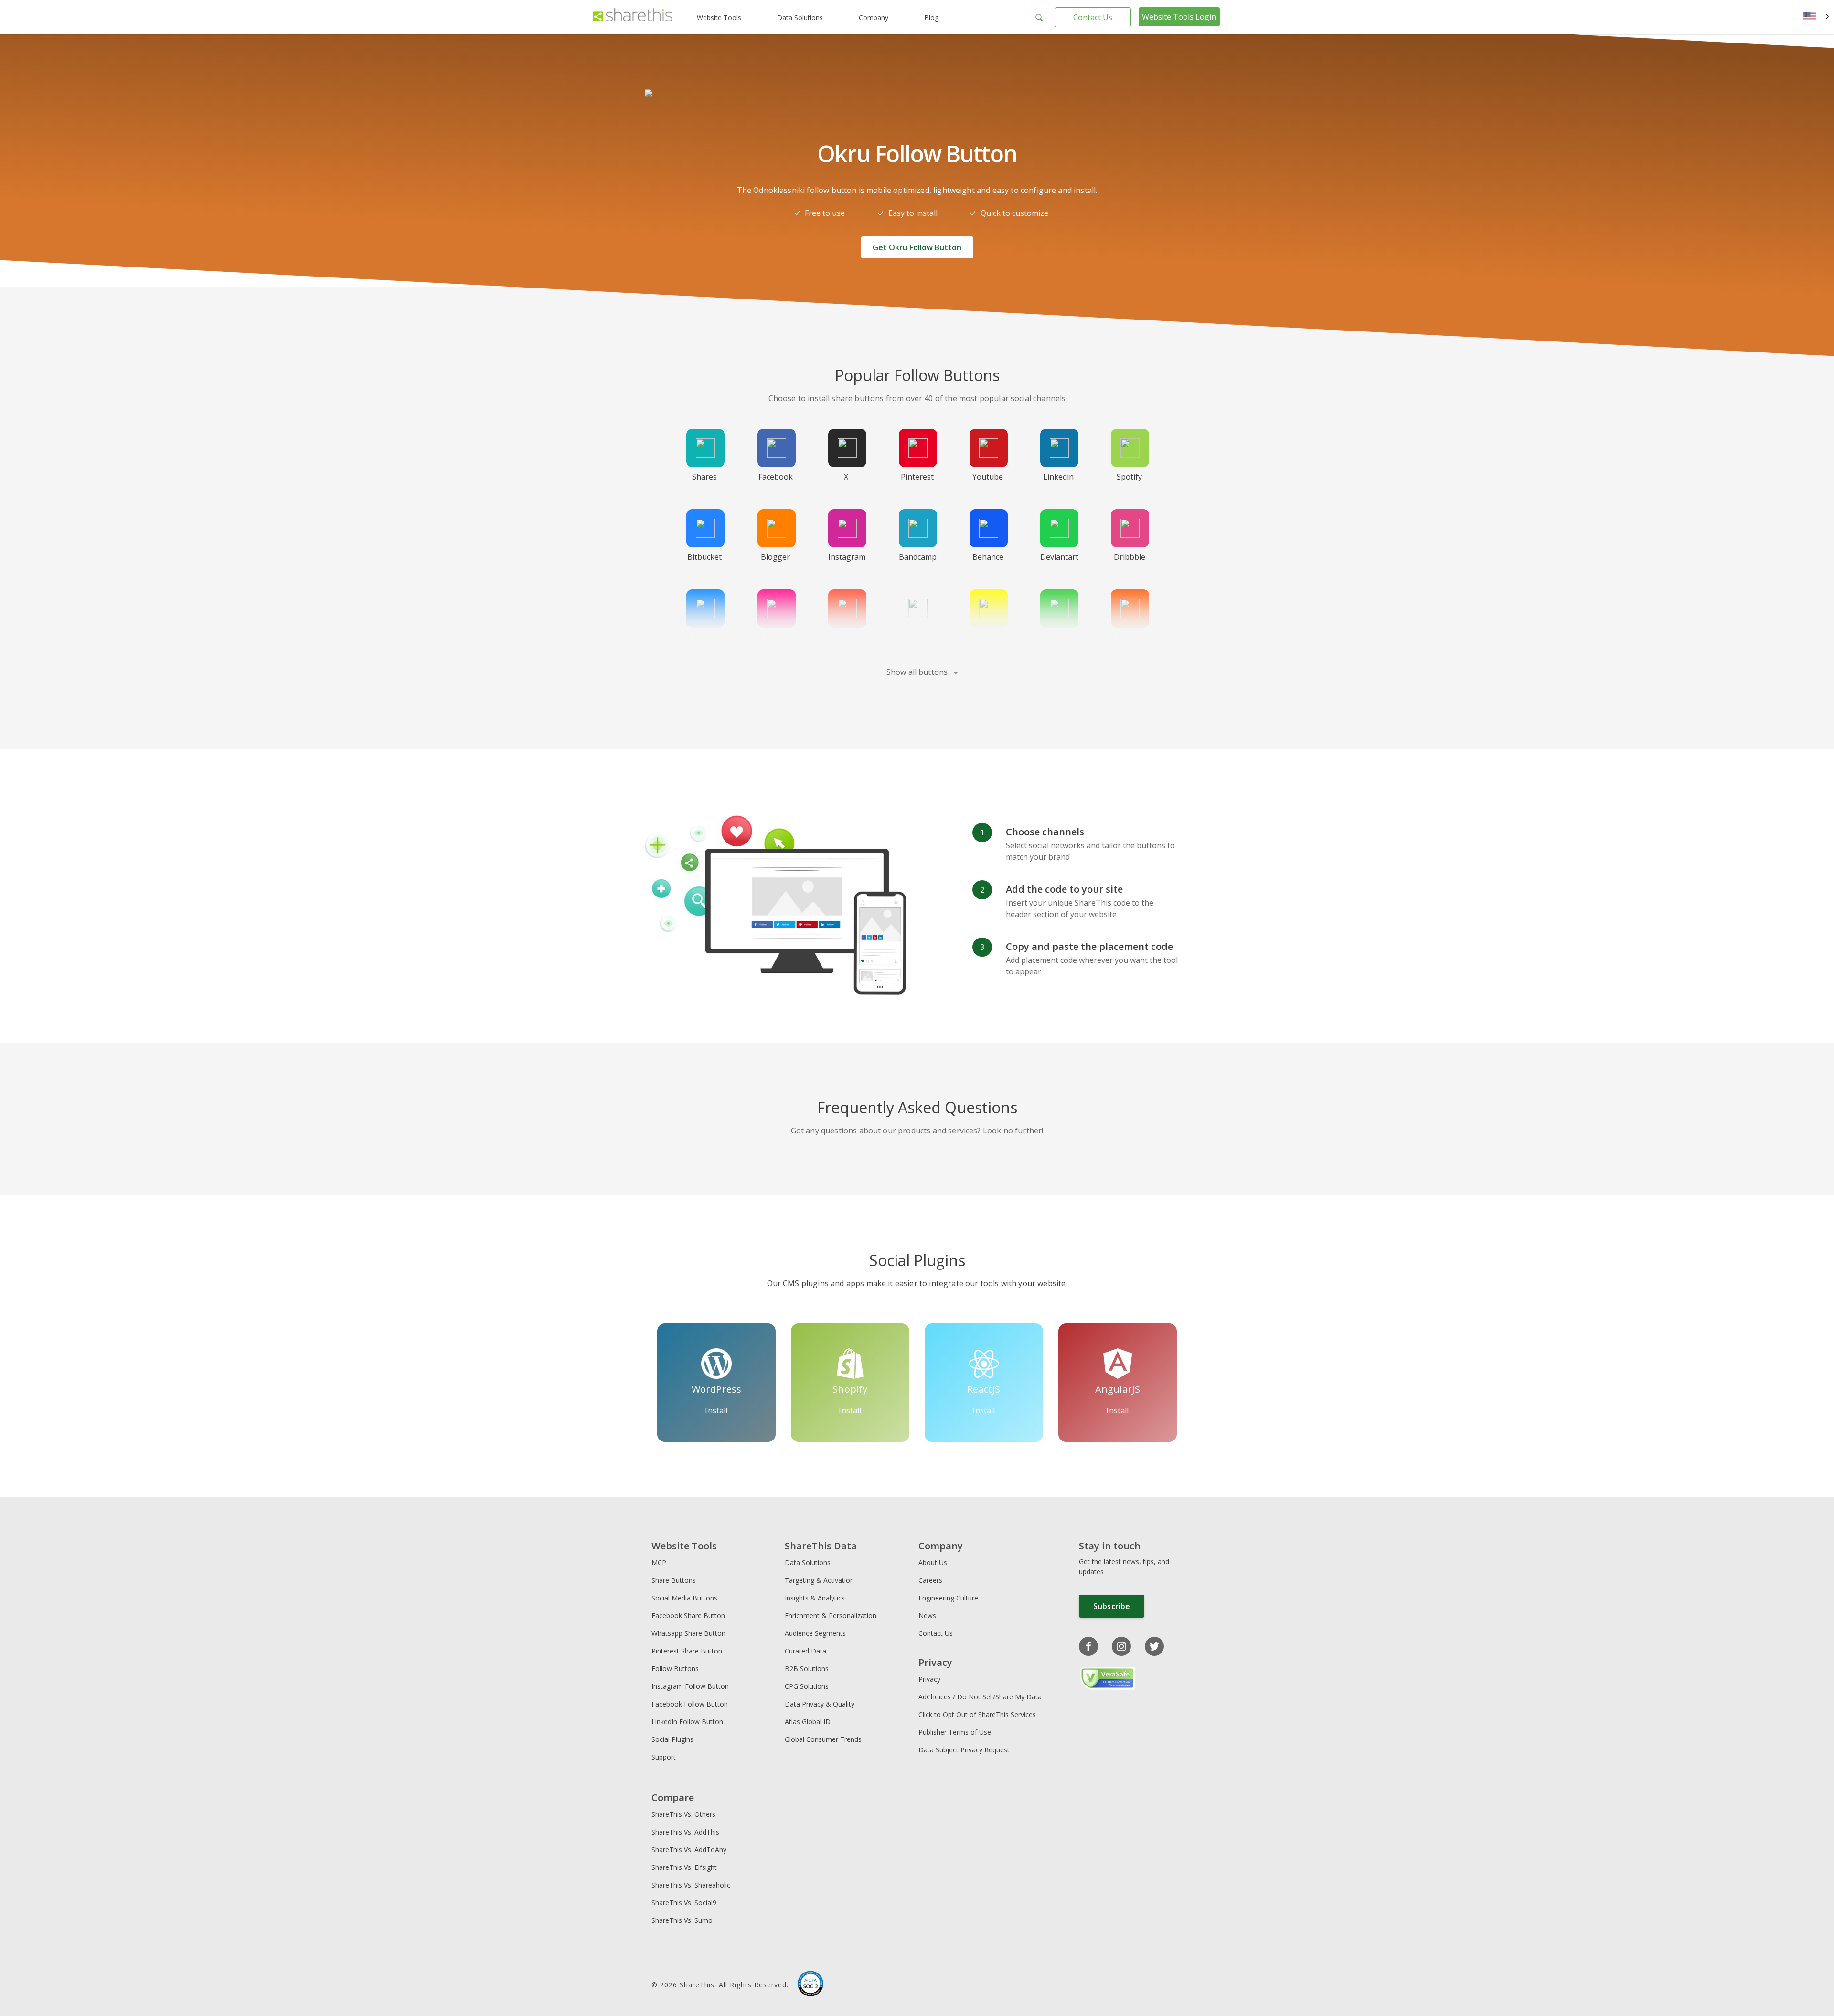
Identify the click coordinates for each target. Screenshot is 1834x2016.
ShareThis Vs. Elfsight (684, 1867)
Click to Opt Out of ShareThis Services (977, 1714)
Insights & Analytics (815, 1598)
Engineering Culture (948, 1598)
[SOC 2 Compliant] (810, 1985)
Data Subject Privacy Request (964, 1750)
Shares (704, 477)
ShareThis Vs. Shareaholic (691, 1885)
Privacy (929, 1679)
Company (874, 17)
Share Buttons (674, 1580)
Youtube (988, 477)
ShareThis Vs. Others (683, 1814)
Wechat (1058, 637)
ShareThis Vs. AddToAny (689, 1850)
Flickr (775, 637)
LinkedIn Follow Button (687, 1722)
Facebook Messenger (707, 643)
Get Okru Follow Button (917, 247)
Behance (988, 557)
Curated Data (805, 1651)
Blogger (775, 557)
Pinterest (917, 477)
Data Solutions (800, 17)
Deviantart (1059, 557)
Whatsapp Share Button (688, 1633)
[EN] (1816, 17)
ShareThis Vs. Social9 (684, 1903)
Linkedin (1058, 477)
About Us (933, 1563)
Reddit (1129, 637)
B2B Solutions (807, 1669)
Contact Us (1093, 17)
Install (716, 1410)
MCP (659, 1563)
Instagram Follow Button (690, 1686)
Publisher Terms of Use (955, 1732)
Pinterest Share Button (687, 1651)
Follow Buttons (675, 1669)
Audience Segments (815, 1633)
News (927, 1616)
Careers (930, 1580)
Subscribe (1112, 1606)
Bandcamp (918, 557)
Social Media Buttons (684, 1598)
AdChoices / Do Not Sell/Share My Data (980, 1697)
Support (664, 1757)
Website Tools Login (1179, 17)
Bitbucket (704, 557)
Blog (931, 17)
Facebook (776, 477)
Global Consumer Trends (823, 1739)
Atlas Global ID (808, 1722)
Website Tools (719, 17)
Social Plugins (672, 1739)
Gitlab (846, 637)
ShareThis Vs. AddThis (685, 1832)
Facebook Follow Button (690, 1704)
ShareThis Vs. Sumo (682, 1920)
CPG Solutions (807, 1686)
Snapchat (988, 637)
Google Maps (917, 643)
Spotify (1129, 477)
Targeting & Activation (819, 1580)
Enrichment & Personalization (831, 1616)
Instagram (847, 557)
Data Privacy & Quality (820, 1704)
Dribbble (1130, 557)
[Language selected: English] (1816, 17)
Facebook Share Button (688, 1616)
